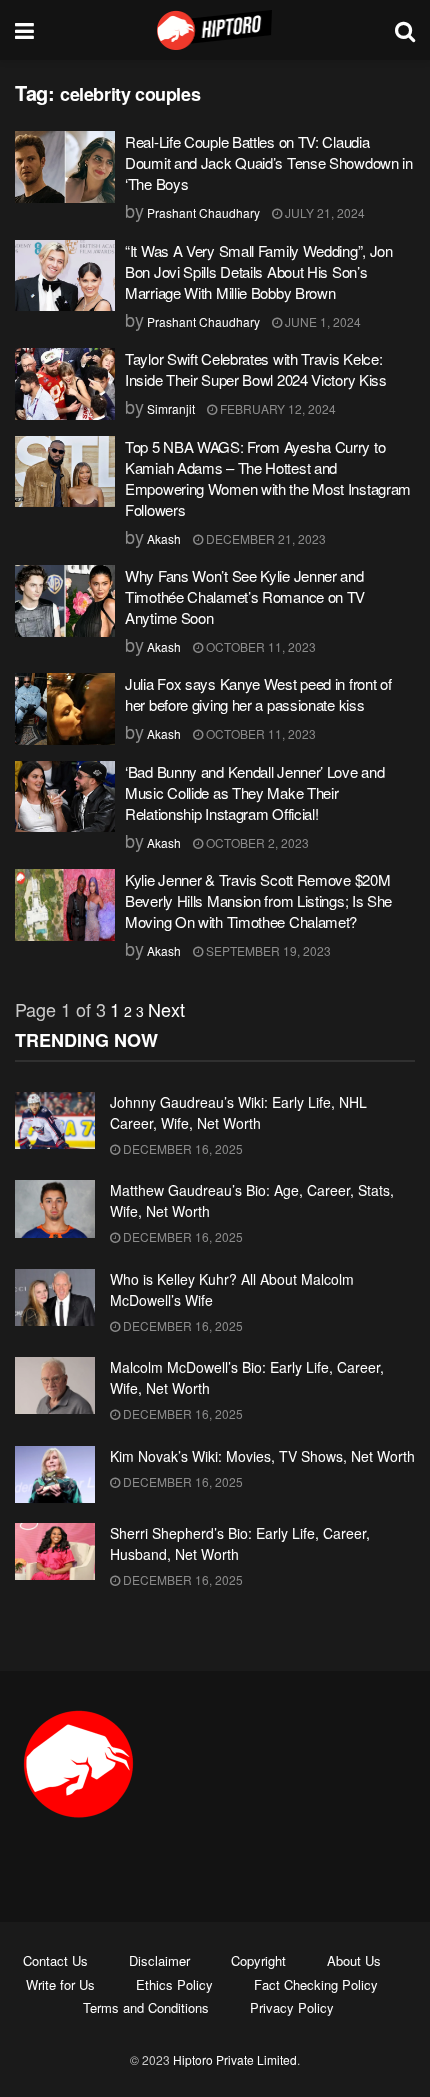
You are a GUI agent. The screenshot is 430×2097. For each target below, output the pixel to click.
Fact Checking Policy (316, 1984)
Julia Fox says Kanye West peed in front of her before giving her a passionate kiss (258, 694)
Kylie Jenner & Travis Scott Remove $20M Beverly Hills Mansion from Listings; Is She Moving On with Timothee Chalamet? (258, 900)
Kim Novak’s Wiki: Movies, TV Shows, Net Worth (262, 1456)
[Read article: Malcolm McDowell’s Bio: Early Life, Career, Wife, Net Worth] (55, 1385)
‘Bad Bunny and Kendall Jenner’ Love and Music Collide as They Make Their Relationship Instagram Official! (254, 792)
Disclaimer (159, 1960)
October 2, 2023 (256, 842)
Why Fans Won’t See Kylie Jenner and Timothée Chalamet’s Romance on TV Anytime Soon (245, 596)
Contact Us (55, 1960)
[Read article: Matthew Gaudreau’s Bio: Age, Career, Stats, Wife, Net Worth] (55, 1208)
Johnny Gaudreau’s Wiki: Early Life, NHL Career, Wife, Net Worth (238, 1112)
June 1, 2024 (321, 321)
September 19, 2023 (267, 950)
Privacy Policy (292, 2007)
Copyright (258, 1960)
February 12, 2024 (276, 408)
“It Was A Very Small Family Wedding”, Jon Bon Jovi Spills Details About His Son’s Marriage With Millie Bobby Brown (259, 271)
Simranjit (171, 408)
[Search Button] (405, 30)
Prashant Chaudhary (203, 212)
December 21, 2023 (264, 538)
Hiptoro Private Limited (235, 2059)
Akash (164, 538)
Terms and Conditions (146, 2007)
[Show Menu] (24, 30)
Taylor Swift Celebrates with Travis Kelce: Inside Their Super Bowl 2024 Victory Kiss (256, 369)
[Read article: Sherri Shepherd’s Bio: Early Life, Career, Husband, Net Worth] (55, 1551)
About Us (354, 1960)
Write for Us (60, 1984)
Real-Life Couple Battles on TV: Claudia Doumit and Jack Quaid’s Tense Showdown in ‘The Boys (269, 162)
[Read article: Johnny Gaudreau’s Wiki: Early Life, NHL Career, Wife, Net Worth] (55, 1120)
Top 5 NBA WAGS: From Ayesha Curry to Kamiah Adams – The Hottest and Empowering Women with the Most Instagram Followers (268, 478)
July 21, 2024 (323, 212)
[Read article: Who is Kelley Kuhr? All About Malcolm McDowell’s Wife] (55, 1297)
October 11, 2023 (259, 646)
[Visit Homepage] (215, 30)
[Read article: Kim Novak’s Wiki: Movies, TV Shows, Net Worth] (55, 1474)
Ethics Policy (174, 1984)
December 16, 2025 (181, 1148)
